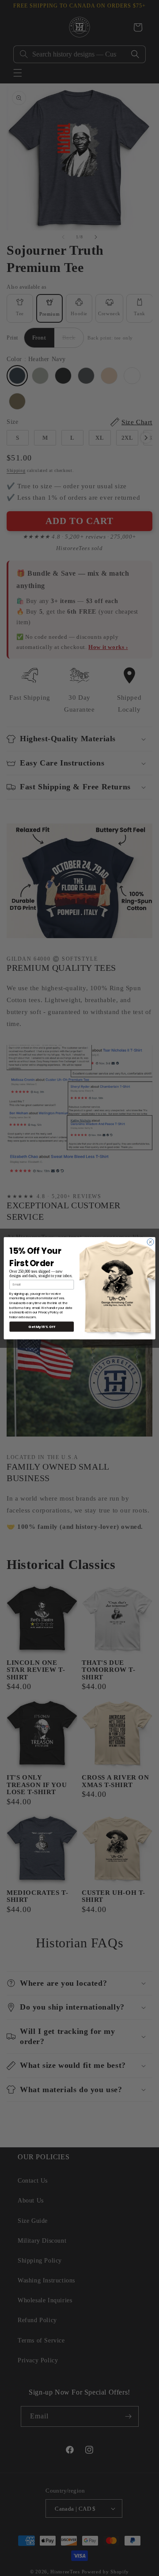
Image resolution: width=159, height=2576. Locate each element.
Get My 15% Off (42, 1326)
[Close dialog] (150, 1242)
